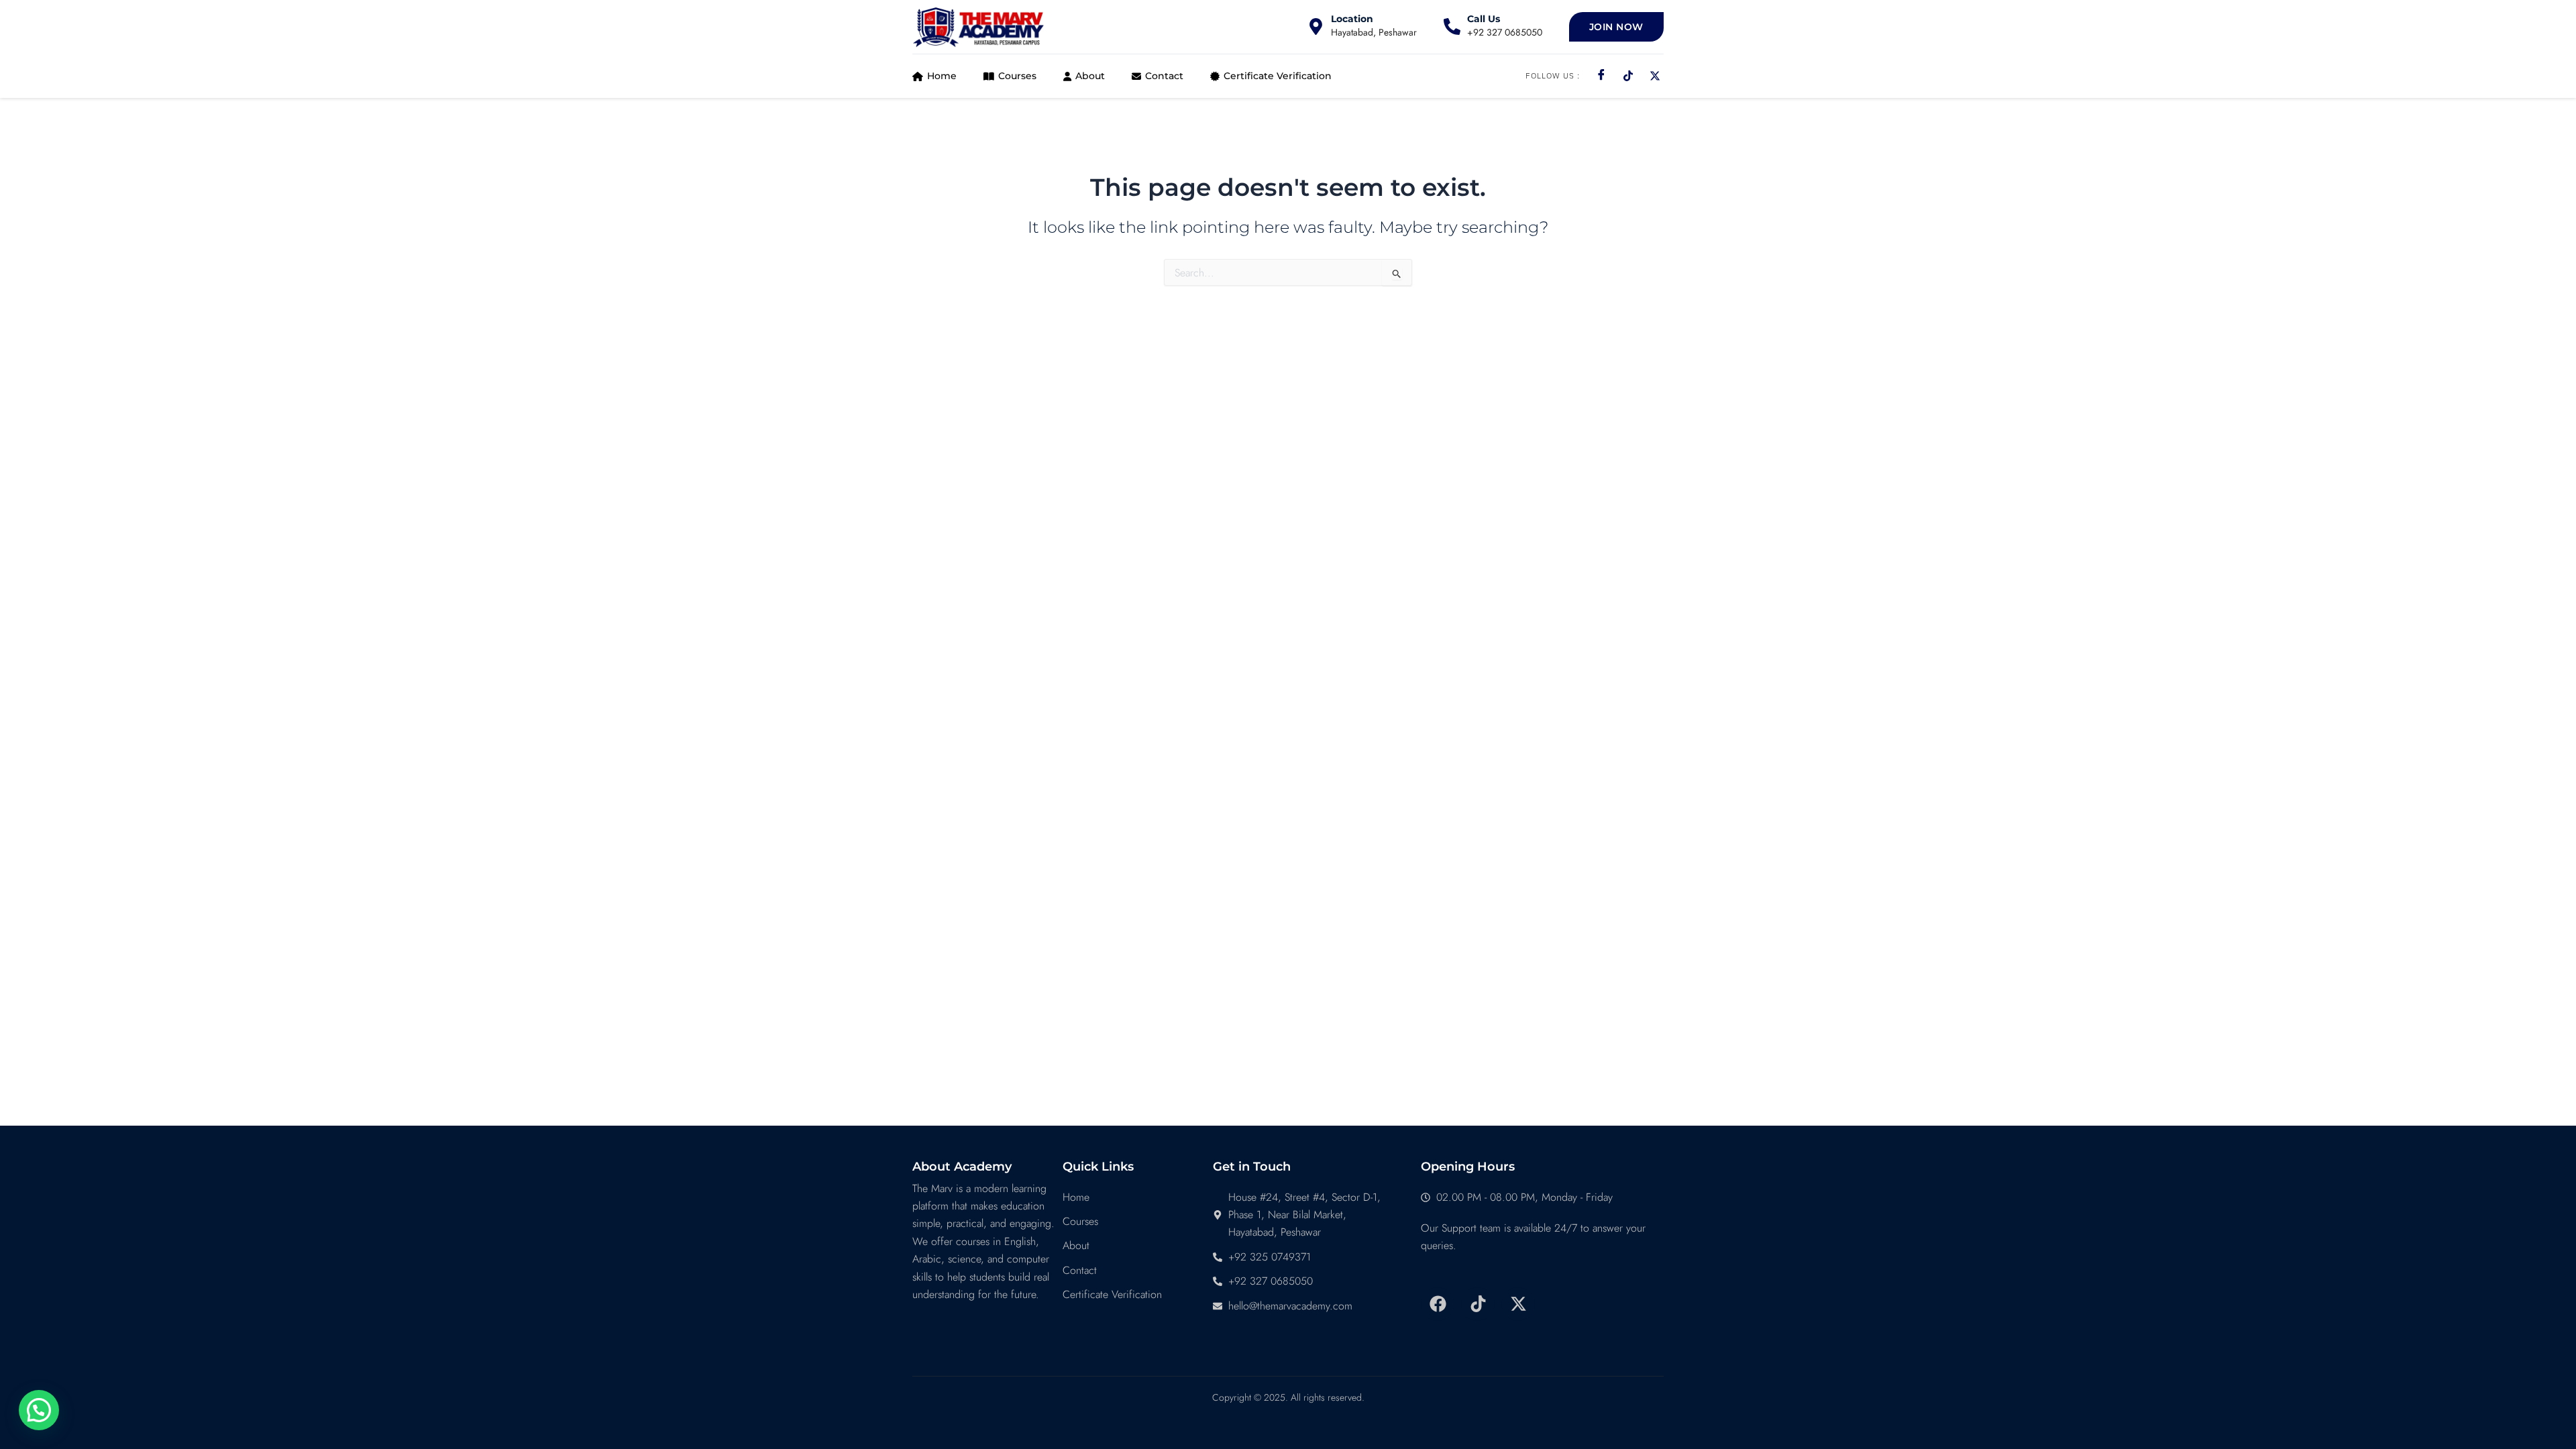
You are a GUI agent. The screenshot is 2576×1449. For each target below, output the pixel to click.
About (1090, 76)
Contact (1164, 76)
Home (942, 76)
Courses (1017, 76)
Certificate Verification (1278, 76)
